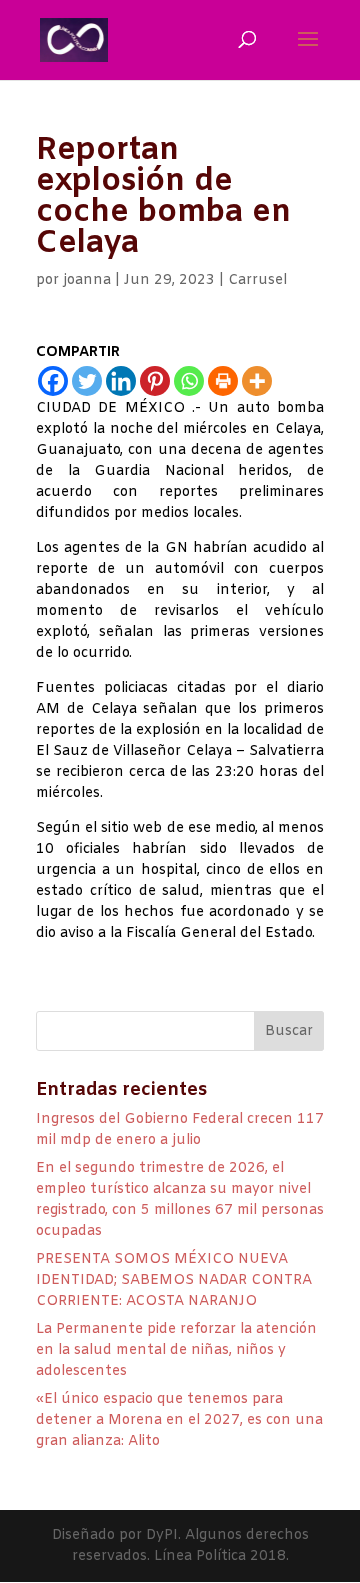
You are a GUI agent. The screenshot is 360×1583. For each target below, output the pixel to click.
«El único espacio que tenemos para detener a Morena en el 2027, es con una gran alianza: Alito (179, 1420)
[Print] (223, 381)
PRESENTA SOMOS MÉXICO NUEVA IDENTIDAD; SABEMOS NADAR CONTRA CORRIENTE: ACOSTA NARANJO (174, 1280)
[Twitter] (87, 381)
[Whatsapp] (189, 381)
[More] (257, 381)
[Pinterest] (155, 381)
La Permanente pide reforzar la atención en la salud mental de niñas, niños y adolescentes (176, 1350)
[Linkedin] (121, 381)
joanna (87, 280)
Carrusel (257, 280)
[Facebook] (53, 381)
